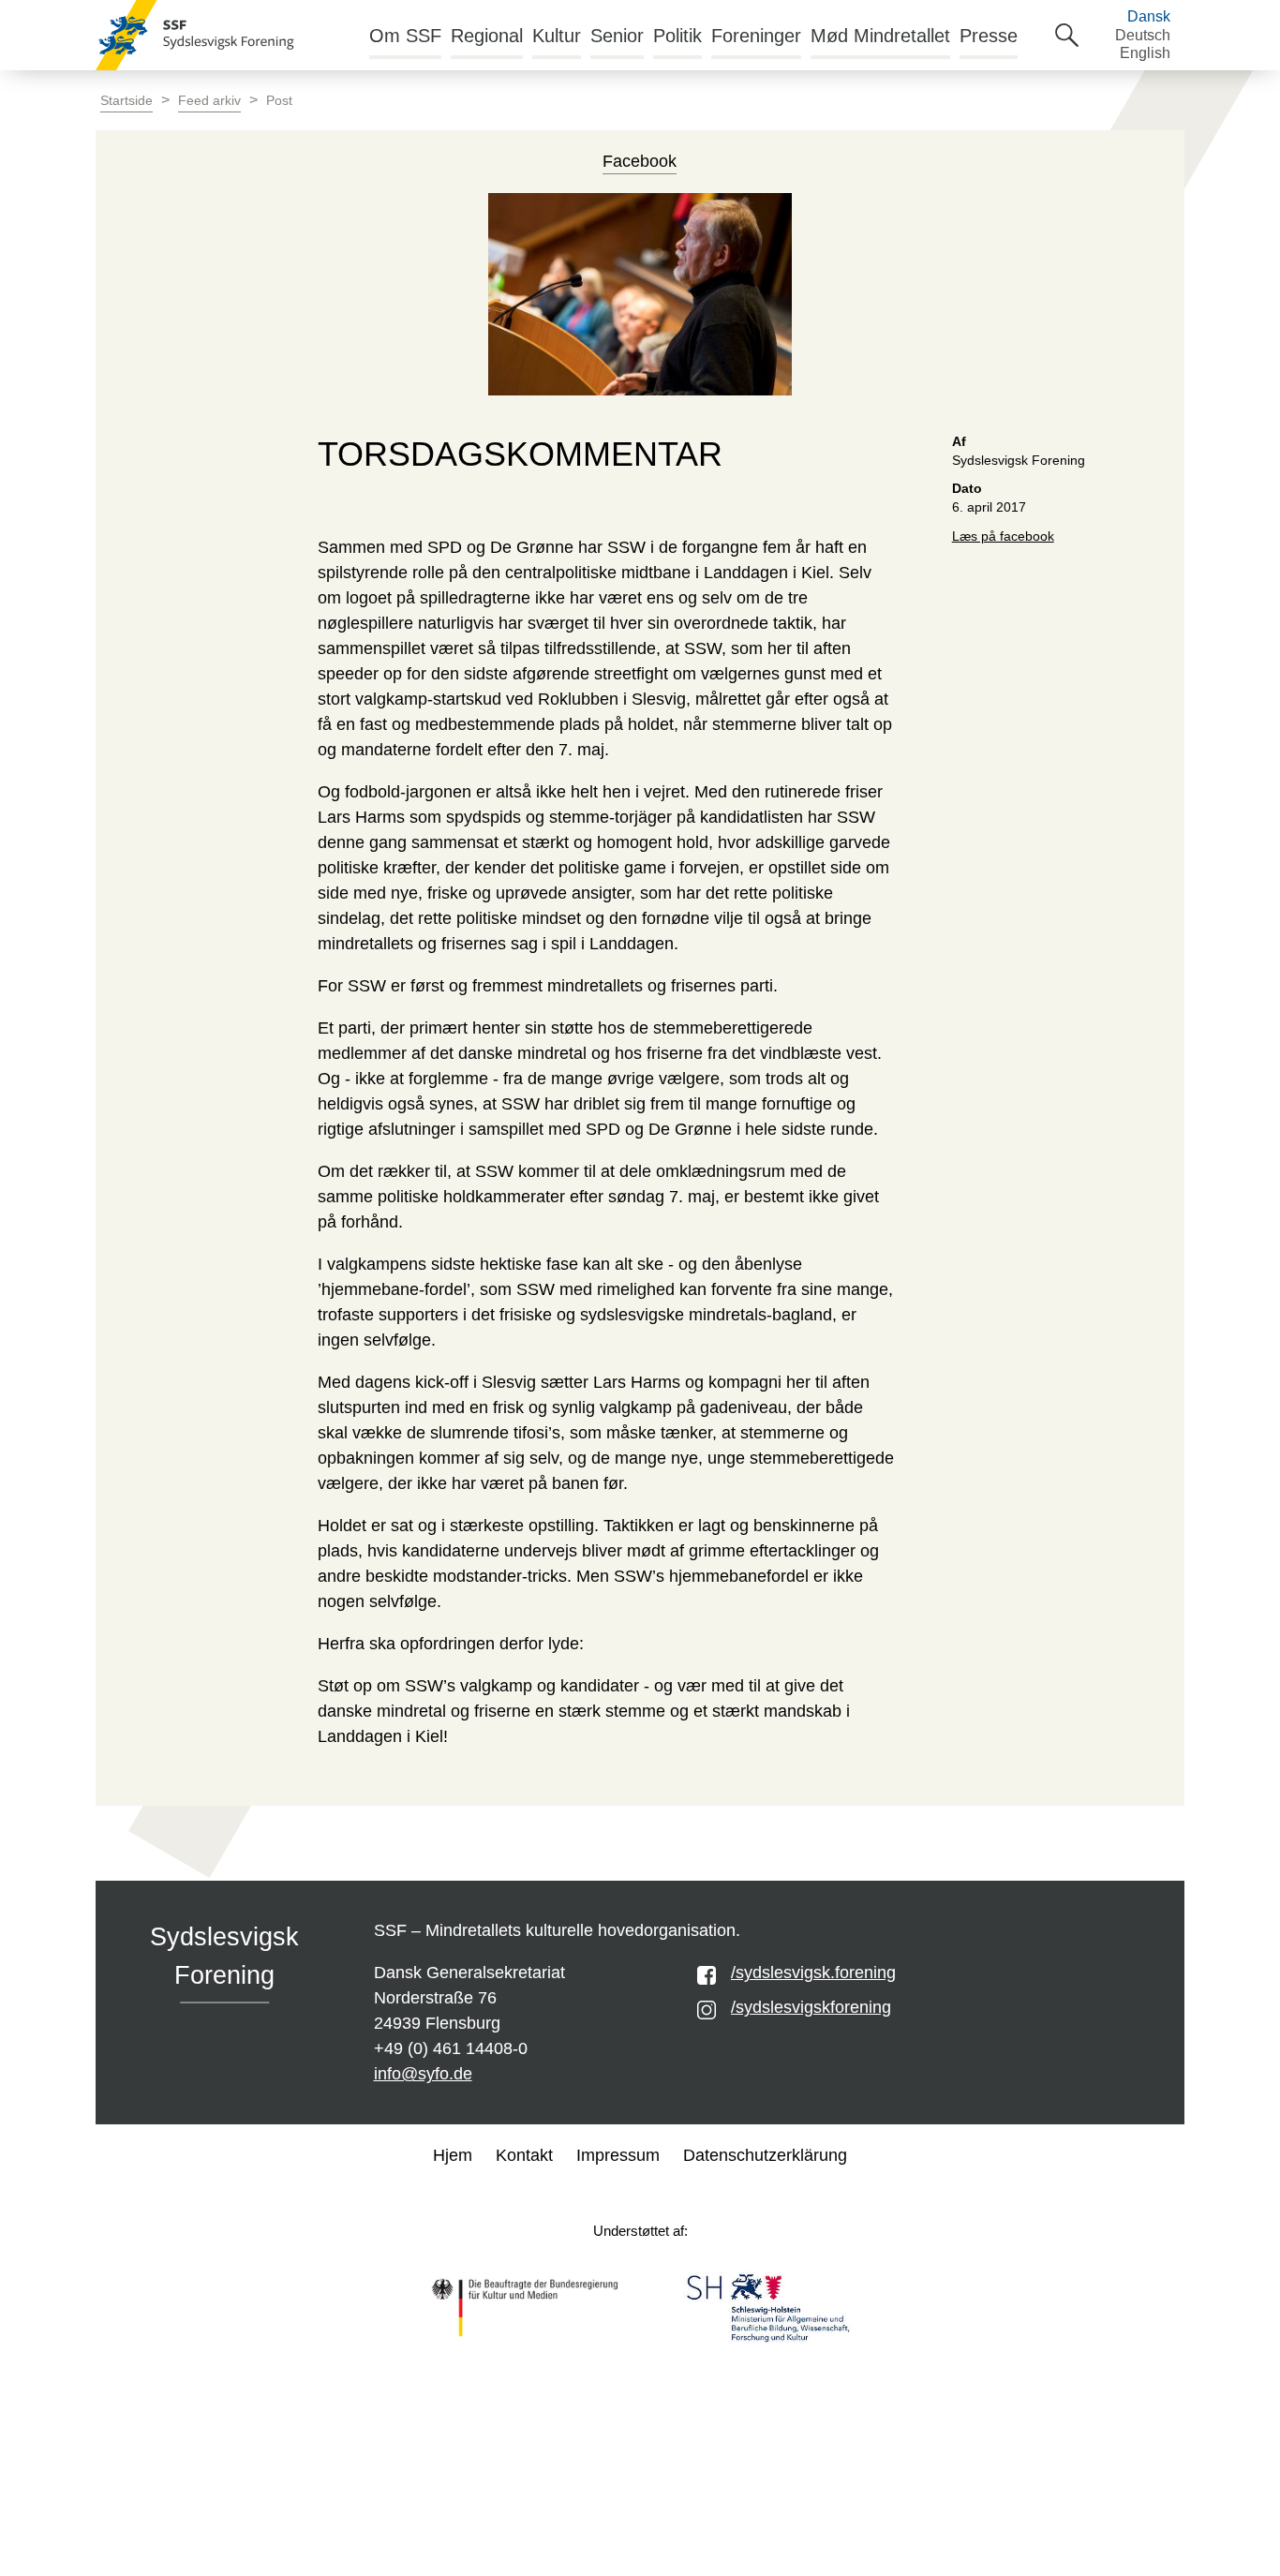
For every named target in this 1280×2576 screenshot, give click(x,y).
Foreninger (756, 36)
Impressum (618, 2155)
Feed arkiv (209, 101)
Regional (487, 36)
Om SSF (405, 36)
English (1145, 53)
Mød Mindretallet (880, 36)
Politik (677, 36)
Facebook (640, 161)
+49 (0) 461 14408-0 (451, 2048)
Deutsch (1143, 35)
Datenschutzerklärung (765, 2155)
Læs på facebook (1003, 536)
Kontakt (524, 2155)
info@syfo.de (423, 2074)
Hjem (453, 2155)
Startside (127, 101)
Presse (989, 36)
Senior (617, 36)
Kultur (557, 36)
